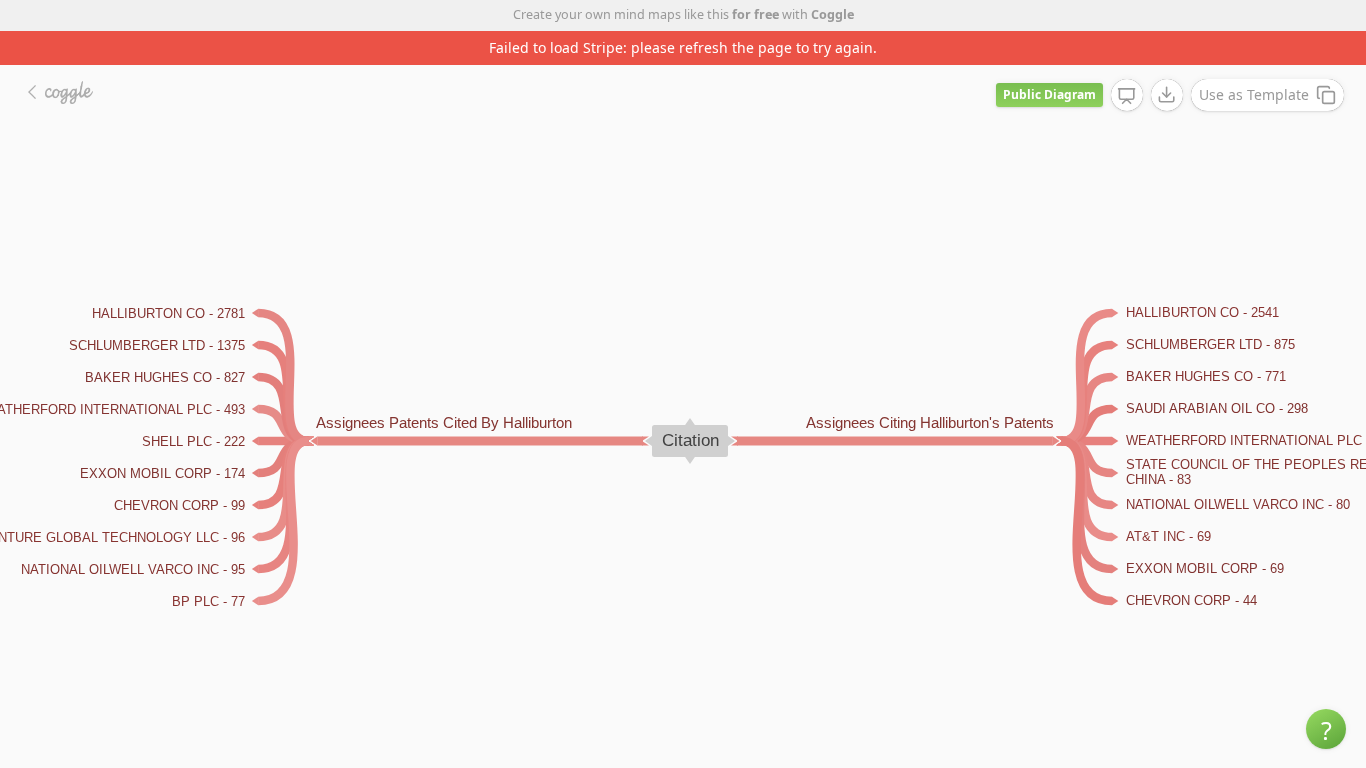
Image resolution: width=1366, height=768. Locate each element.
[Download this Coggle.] (1167, 95)
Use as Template (1254, 94)
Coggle (832, 14)
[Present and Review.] (1127, 96)
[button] (1326, 729)
